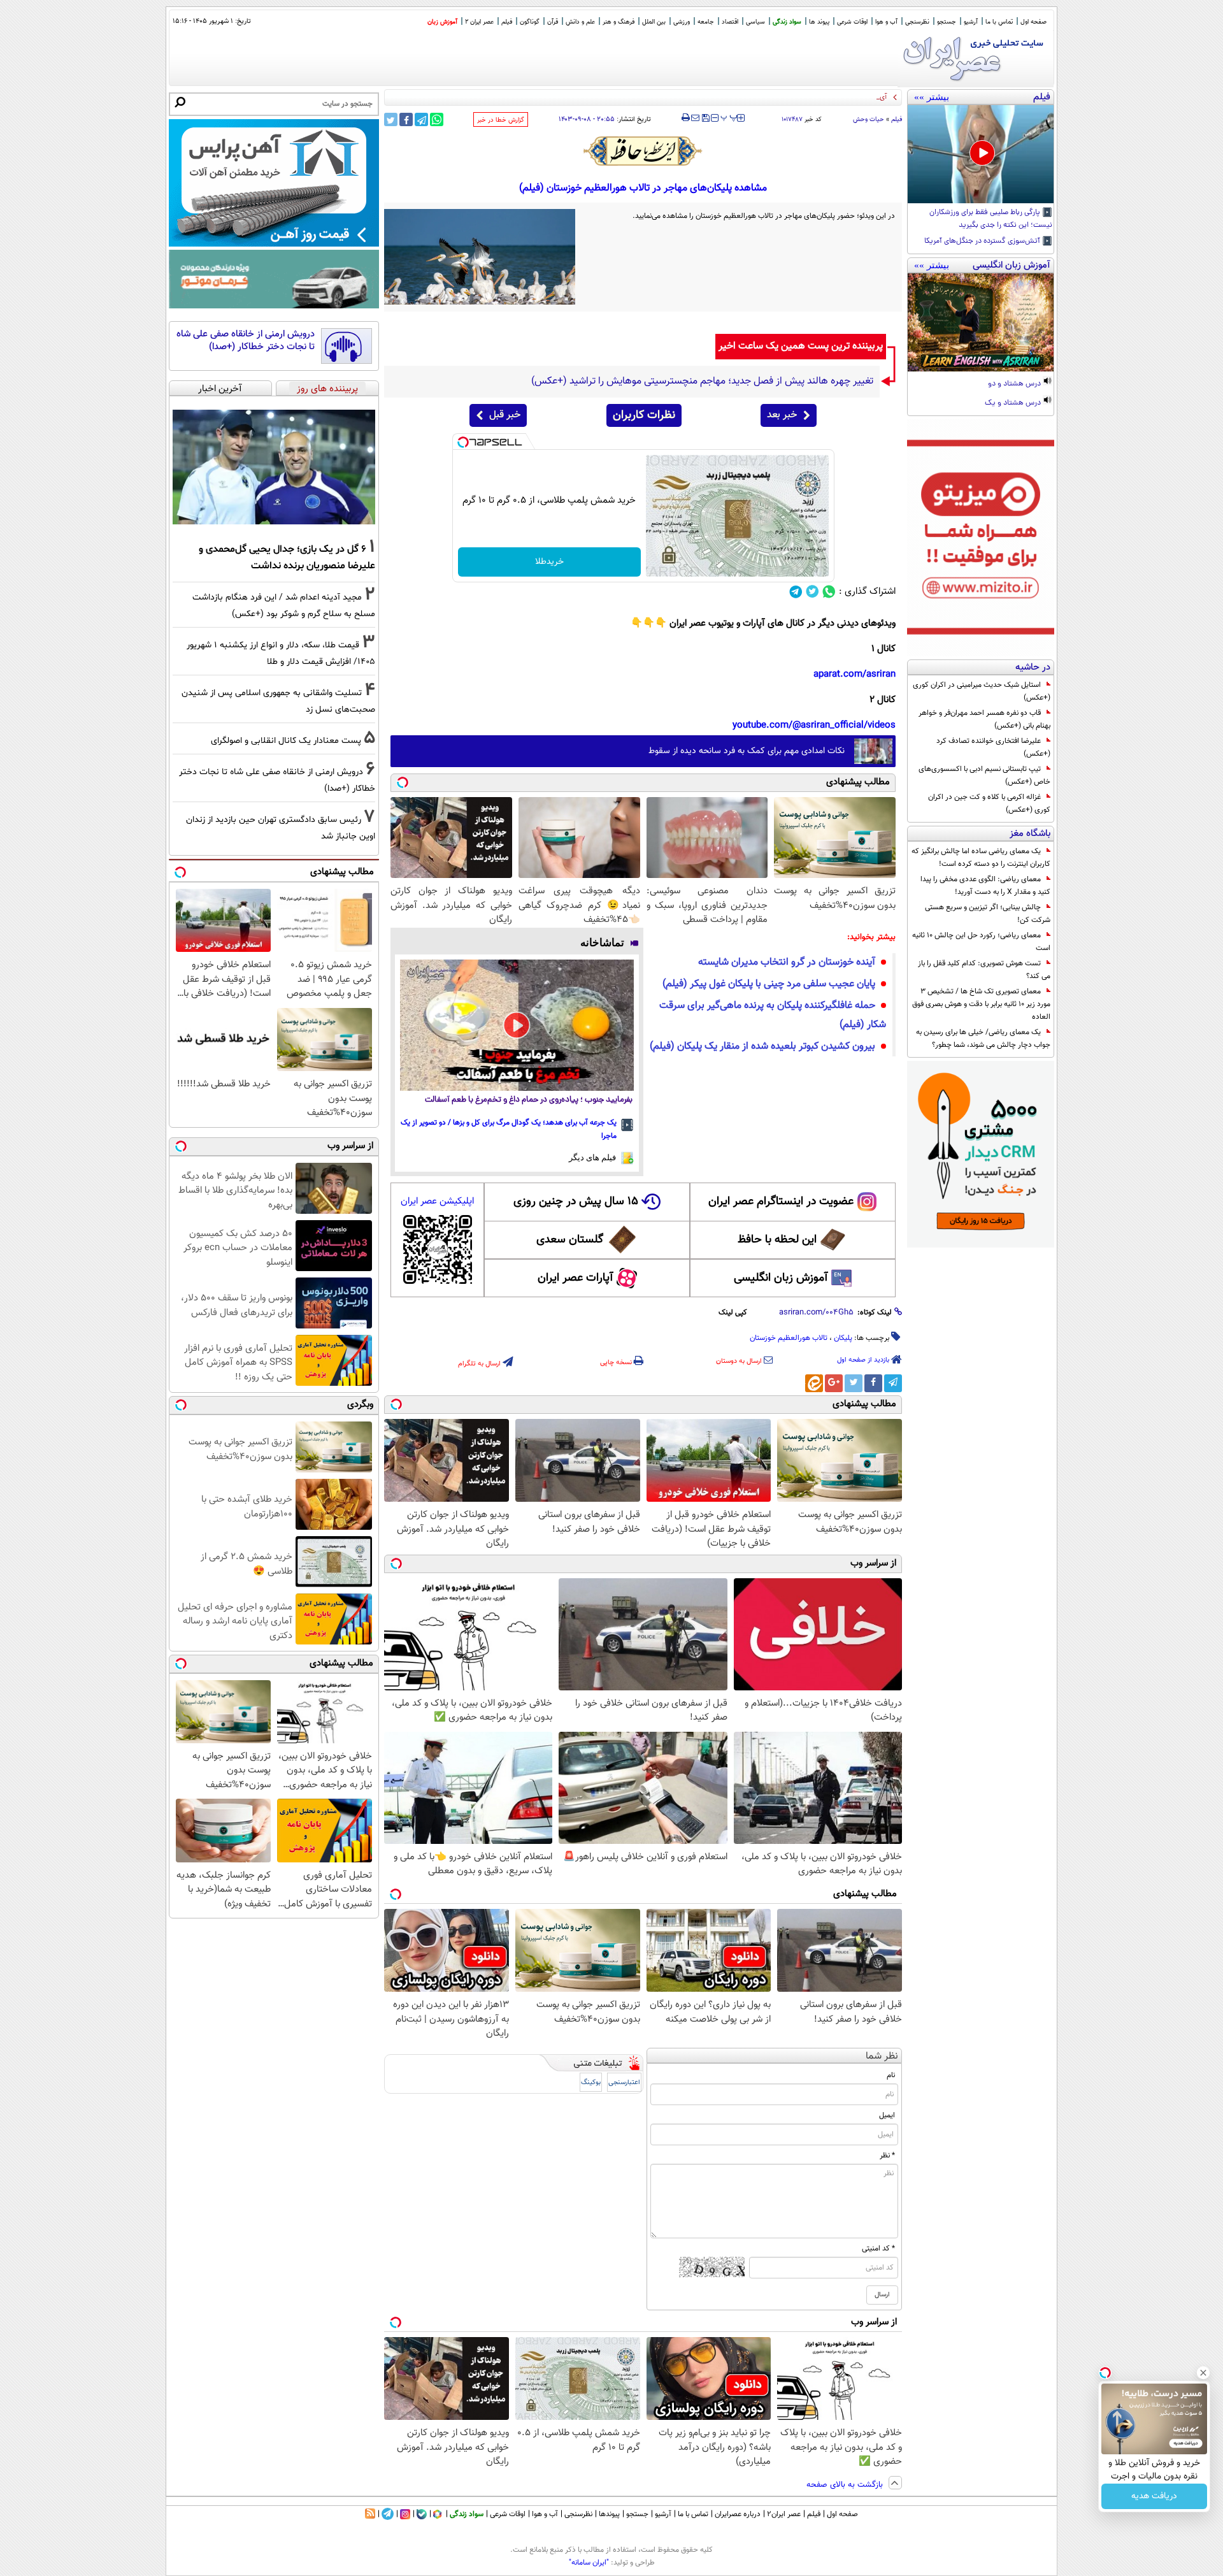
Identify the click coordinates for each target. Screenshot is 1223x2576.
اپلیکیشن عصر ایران (437, 1201)
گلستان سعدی (570, 1240)
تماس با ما (999, 22)
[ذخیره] (705, 119)
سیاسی (755, 22)
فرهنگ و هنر (619, 22)
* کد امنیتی (878, 2249)
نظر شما (882, 2056)
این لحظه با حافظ (777, 1240)
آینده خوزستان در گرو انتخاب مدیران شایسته (787, 962)
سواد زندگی (787, 22)
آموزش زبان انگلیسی (781, 1278)
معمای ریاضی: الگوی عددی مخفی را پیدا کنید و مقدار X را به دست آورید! (985, 886)
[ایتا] (814, 1383)
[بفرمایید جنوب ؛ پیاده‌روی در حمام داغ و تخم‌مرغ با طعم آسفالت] (517, 1025)
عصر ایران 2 (479, 22)
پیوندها (609, 2514)
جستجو (947, 22)
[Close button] (1203, 2373)
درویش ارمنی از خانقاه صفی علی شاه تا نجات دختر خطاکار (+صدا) (246, 341)
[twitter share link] (391, 119)
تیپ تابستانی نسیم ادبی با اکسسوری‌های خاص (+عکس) (984, 775)
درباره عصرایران (738, 2514)
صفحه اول (1033, 22)
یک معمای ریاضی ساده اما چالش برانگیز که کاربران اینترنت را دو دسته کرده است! (981, 858)
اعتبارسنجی (624, 2083)
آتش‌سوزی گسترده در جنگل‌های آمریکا (983, 241)
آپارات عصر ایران (576, 1278)
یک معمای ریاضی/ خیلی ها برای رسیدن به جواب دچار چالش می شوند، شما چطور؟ (983, 1039)
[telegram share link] (421, 119)
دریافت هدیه (1154, 2496)
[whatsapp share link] (437, 119)
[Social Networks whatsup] (829, 592)
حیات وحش (869, 119)
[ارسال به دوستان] (695, 118)
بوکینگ (591, 2083)
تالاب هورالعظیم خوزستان (789, 1338)
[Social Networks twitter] (812, 592)
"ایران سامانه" (589, 2563)
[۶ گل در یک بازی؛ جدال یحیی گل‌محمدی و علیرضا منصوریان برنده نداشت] (274, 467)
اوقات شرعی (852, 22)
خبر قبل (505, 415)
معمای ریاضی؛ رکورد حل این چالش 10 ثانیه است (981, 942)
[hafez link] (643, 151)
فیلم (507, 22)
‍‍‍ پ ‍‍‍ (729, 117)
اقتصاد (730, 22)
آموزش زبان (442, 22)
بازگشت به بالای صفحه (846, 2485)
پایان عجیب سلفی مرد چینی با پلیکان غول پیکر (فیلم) (769, 984)
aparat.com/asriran (855, 674)
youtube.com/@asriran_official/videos (814, 725)
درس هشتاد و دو (1015, 384)
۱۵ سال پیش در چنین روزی (576, 1202)
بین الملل (654, 22)
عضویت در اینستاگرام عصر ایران (781, 1202)
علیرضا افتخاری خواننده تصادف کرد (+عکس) (993, 747)
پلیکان (843, 1338)
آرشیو (971, 22)
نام (891, 2075)
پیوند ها (819, 22)
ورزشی (682, 22)
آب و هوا (886, 22)
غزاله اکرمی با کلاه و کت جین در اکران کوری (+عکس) (989, 803)
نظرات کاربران (644, 415)
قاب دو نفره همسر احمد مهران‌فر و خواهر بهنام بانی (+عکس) (984, 719)
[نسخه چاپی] (686, 118)
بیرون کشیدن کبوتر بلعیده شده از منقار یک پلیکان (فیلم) (762, 1047)
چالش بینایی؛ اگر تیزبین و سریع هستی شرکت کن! (988, 914)
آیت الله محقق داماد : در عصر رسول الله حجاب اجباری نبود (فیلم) (796, 97)
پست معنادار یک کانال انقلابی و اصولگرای (286, 741)
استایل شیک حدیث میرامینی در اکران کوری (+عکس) (982, 691)
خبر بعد (782, 415)
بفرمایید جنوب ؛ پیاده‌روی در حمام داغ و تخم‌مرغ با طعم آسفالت (529, 1100)
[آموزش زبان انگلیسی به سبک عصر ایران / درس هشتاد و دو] (981, 322)
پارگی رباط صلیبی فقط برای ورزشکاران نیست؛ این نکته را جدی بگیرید (991, 219)
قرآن (553, 22)
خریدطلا (549, 562)
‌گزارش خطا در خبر (501, 120)
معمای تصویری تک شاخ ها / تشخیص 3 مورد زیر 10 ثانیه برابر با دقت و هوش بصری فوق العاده (981, 1004)
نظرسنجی (917, 22)
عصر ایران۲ (784, 2514)
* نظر (887, 2155)
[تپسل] (463, 442)
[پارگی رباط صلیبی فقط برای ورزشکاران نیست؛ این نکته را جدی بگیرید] (981, 154)
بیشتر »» (932, 97)
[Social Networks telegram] (796, 592)
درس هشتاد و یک (1014, 403)
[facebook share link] (406, 119)
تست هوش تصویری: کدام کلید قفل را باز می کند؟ (984, 970)
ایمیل (887, 2115)
